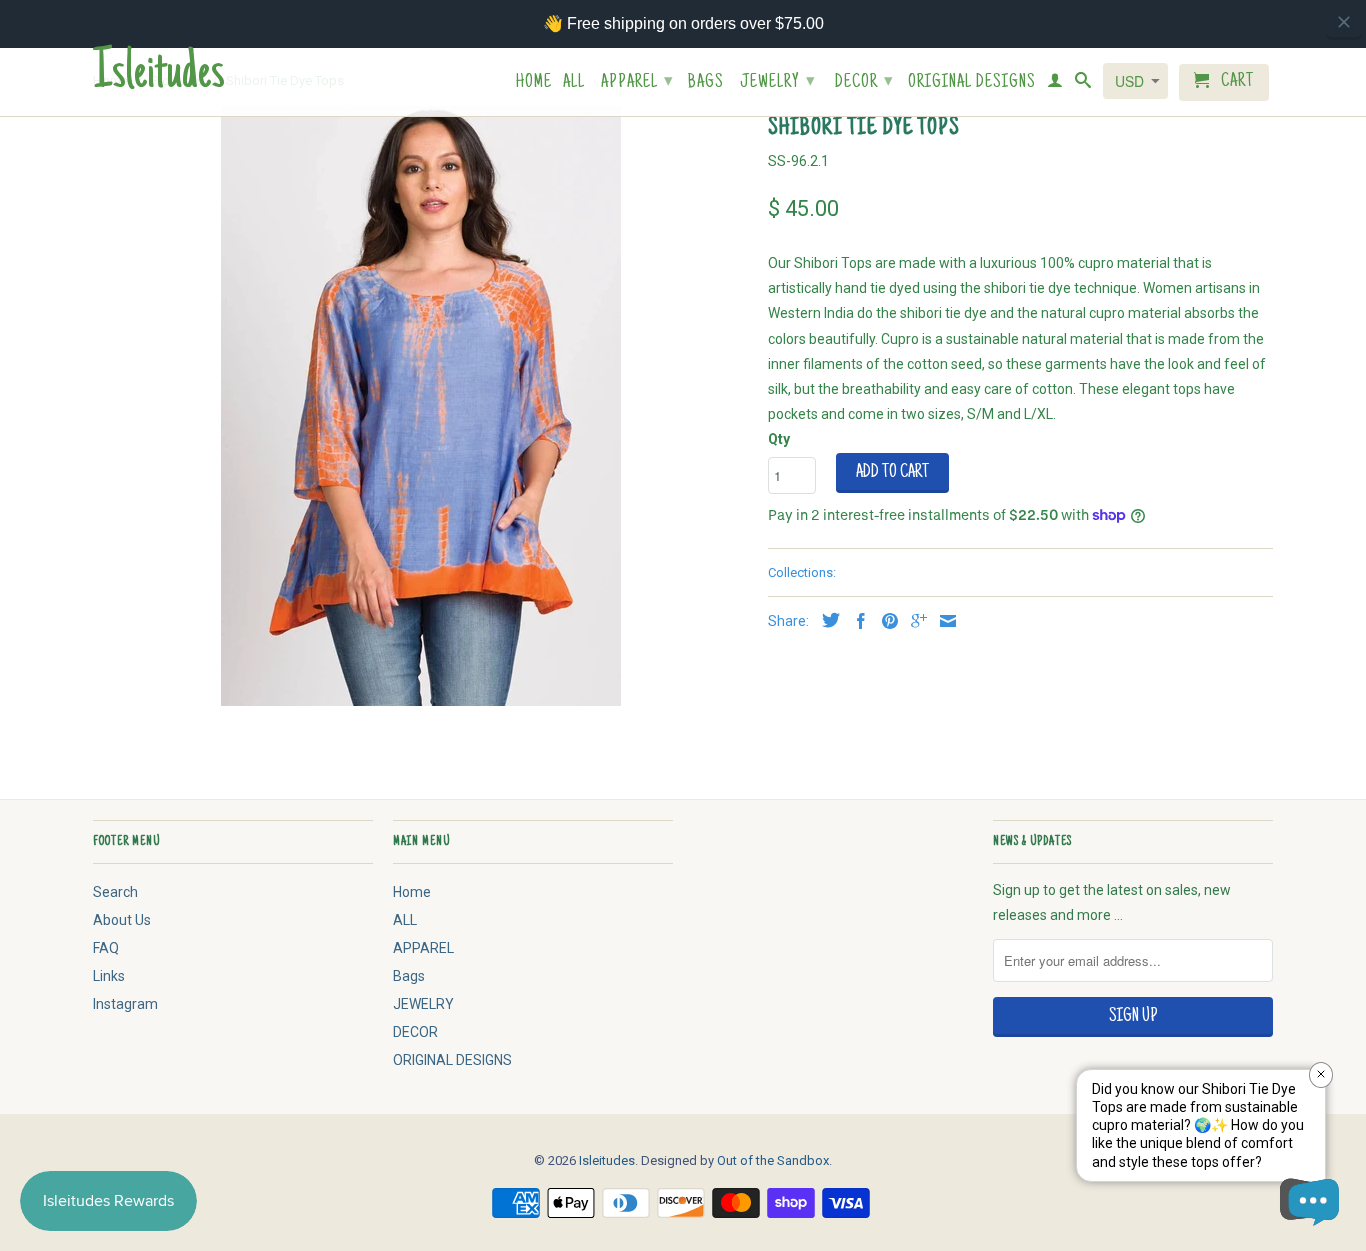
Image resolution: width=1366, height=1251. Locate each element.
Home (534, 83)
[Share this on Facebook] (856, 621)
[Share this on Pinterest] (885, 621)
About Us (122, 920)
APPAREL (637, 83)
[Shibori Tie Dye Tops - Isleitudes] (420, 406)
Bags (706, 83)
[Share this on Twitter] (826, 620)
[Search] (1083, 84)
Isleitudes (159, 75)
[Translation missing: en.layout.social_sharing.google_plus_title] (914, 621)
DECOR (864, 83)
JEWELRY (778, 83)
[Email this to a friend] (943, 621)
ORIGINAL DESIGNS (972, 83)
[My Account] (1055, 84)
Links (109, 976)
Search (115, 892)
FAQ (106, 948)
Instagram (125, 1004)
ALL (574, 83)
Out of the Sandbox (773, 1160)
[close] (1344, 22)
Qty (779, 439)
